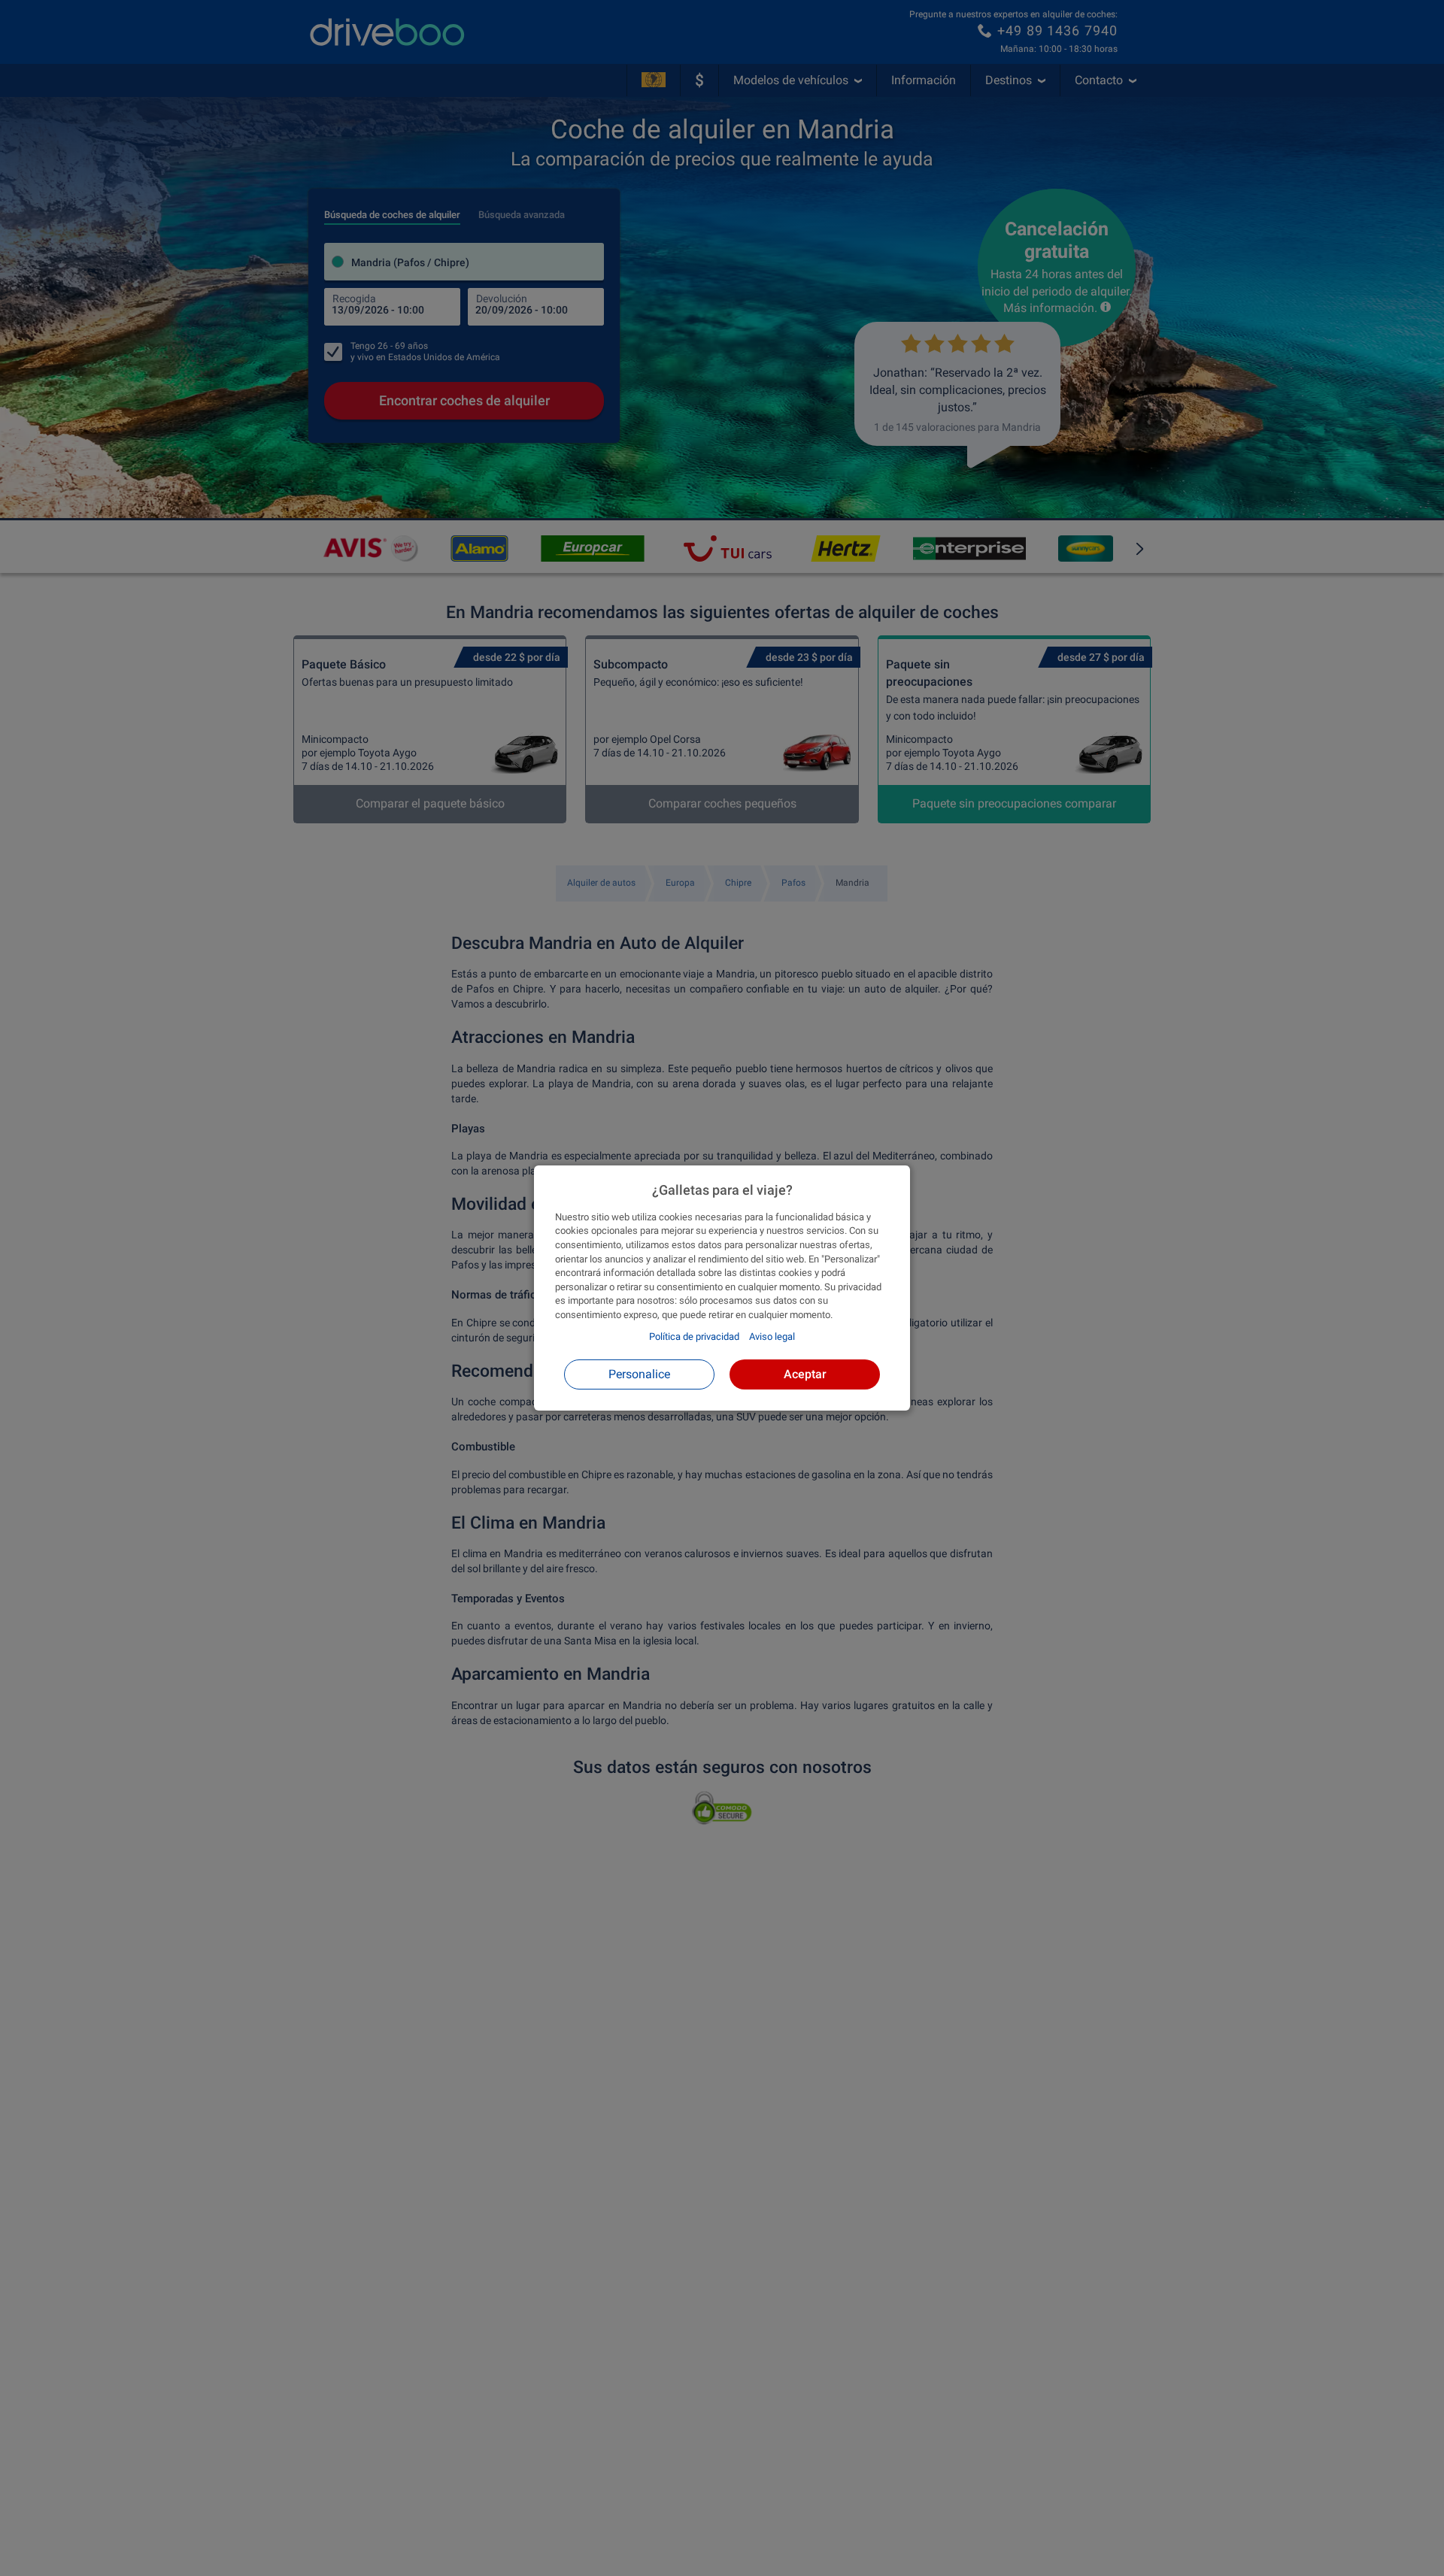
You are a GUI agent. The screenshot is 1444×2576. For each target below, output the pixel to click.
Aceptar (805, 1374)
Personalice (639, 1374)
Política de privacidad (694, 1336)
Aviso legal (772, 1336)
